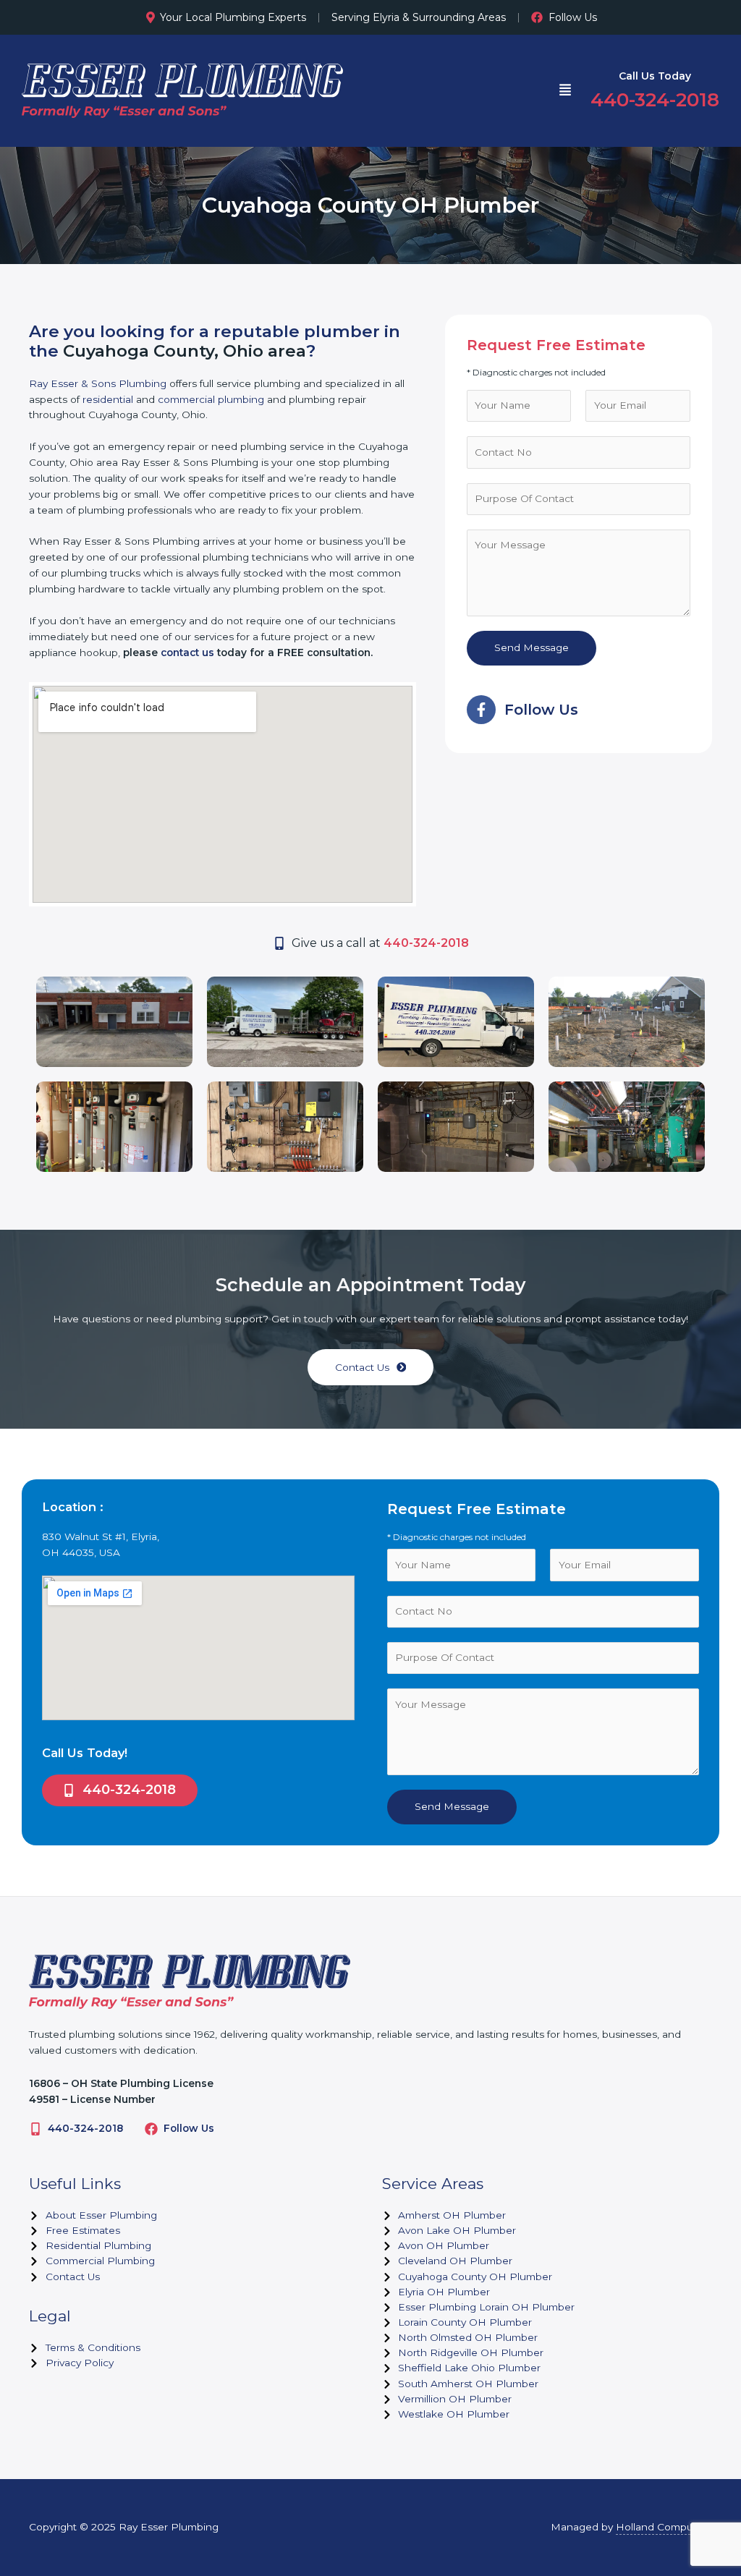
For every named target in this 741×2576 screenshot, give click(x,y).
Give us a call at (380, 943)
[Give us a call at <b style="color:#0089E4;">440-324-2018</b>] (279, 943)
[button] (565, 91)
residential (108, 399)
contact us (187, 652)
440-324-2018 (85, 2128)
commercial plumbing (211, 399)
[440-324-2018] (35, 2129)
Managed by (631, 2527)
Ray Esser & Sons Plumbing (98, 383)
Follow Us (573, 17)
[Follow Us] (151, 2129)
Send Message (532, 647)
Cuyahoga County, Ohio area (185, 351)
